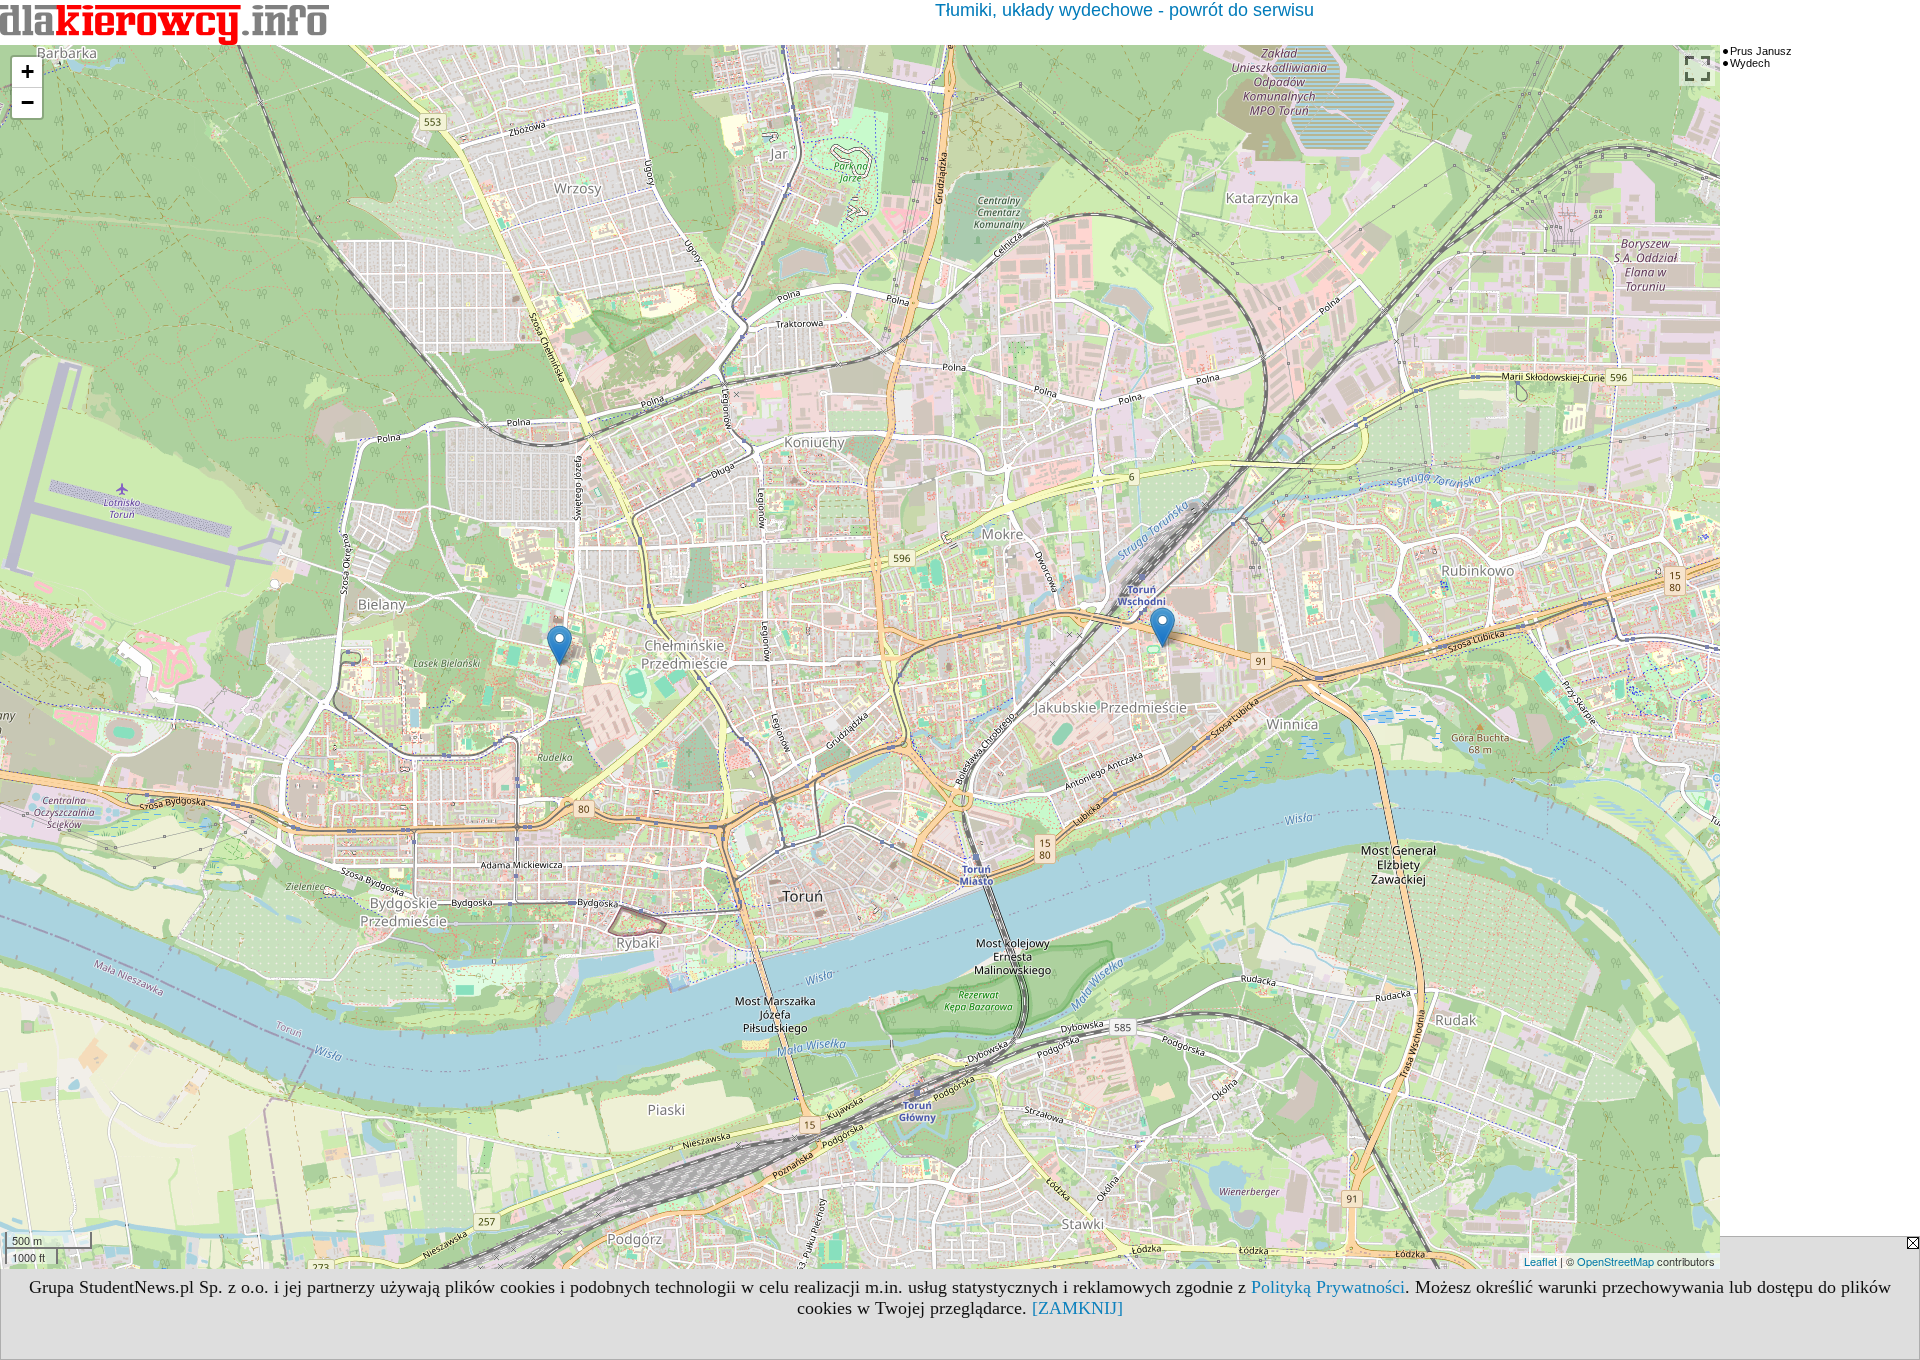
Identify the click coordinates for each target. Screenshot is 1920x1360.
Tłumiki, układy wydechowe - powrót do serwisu (1124, 10)
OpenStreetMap (1615, 1261)
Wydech (1750, 63)
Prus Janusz (1761, 51)
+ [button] (27, 71)
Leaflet (1540, 1261)
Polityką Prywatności (1328, 1287)
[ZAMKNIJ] (1077, 1308)
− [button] (27, 102)
